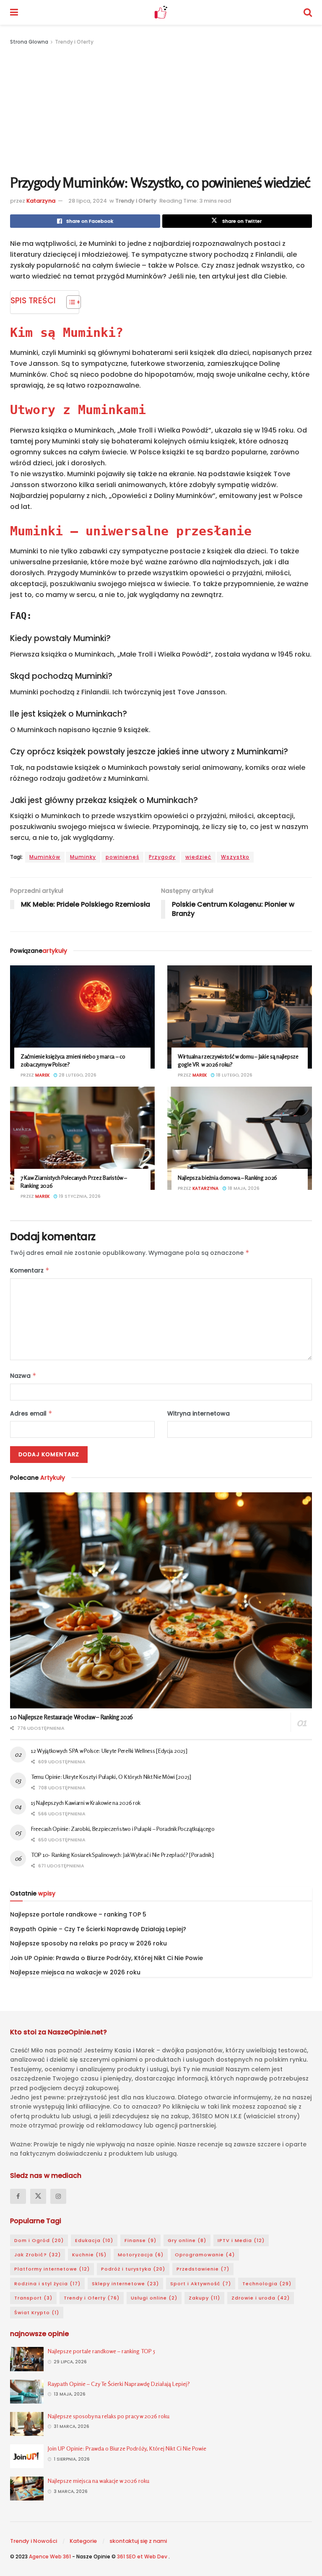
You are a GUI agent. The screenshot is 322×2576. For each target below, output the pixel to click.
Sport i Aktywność (201, 2284)
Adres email (31, 1413)
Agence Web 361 (51, 2556)
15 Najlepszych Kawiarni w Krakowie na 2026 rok (86, 1803)
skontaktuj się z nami (138, 2541)
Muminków (45, 857)
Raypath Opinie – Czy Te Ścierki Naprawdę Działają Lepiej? (98, 1929)
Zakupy (204, 2298)
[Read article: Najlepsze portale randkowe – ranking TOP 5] (27, 2359)
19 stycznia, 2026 (79, 1196)
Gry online (187, 2240)
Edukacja (94, 2240)
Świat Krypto (37, 2313)
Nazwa (23, 1376)
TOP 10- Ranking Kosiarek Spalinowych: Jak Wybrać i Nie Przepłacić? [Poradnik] (122, 1855)
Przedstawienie (203, 2269)
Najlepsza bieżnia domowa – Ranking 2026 (227, 1177)
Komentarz (30, 1270)
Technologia (267, 2284)
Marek (42, 1075)
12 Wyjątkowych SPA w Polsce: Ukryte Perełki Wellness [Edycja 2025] (109, 1751)
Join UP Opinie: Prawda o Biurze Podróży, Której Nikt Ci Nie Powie (106, 1958)
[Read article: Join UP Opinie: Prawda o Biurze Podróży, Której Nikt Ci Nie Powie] (27, 2456)
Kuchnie (89, 2255)
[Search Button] (308, 12)
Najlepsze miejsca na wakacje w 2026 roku (75, 1972)
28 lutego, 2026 (77, 1075)
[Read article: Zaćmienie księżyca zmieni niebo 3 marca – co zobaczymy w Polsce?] (82, 1017)
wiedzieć (198, 857)
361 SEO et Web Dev (143, 2556)
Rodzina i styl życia (47, 2284)
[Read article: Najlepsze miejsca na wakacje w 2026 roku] (27, 2489)
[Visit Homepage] (161, 13)
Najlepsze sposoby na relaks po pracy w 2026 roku (88, 1943)
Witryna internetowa (199, 1413)
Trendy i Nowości (34, 2541)
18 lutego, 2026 (234, 1075)
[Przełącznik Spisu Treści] (69, 302)
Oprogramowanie (205, 2255)
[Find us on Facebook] (18, 2196)
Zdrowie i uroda (261, 2298)
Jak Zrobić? (38, 2255)
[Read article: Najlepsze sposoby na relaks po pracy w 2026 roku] (27, 2424)
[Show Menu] (14, 12)
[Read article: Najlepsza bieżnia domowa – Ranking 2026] (240, 1138)
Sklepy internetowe (125, 2284)
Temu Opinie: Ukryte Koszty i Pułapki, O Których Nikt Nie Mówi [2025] (111, 1777)
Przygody (162, 857)
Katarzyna (41, 201)
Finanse (140, 2240)
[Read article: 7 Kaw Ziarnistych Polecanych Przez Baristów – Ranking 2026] (82, 1138)
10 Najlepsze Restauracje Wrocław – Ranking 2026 (71, 1717)
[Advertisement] (161, 110)
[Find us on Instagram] (58, 2196)
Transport (33, 2298)
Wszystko (235, 857)
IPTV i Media (241, 2240)
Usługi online (154, 2298)
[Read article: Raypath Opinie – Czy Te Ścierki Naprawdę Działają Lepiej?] (27, 2392)
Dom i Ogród (39, 2240)
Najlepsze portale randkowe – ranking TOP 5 (78, 1914)
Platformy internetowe (52, 2269)
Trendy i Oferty (74, 42)
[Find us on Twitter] (38, 2196)
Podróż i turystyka (133, 2269)
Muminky (83, 857)
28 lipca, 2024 (88, 201)
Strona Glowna (30, 42)
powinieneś (122, 857)
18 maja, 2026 (243, 1188)
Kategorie (83, 2541)
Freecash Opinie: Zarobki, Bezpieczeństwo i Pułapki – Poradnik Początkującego (123, 1829)
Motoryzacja (141, 2255)
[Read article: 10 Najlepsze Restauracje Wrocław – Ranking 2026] (161, 1600)
